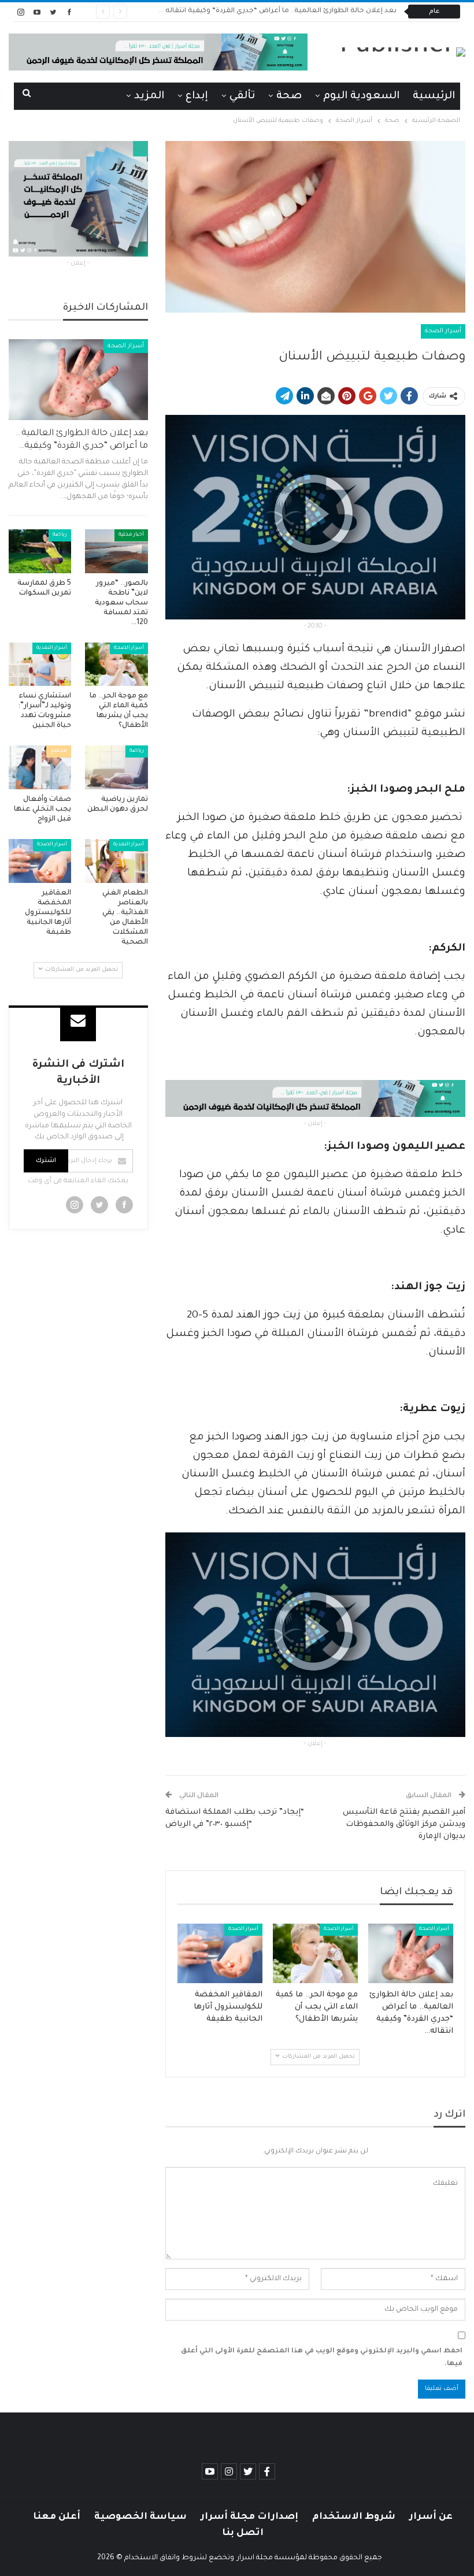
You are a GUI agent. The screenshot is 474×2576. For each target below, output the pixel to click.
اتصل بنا (243, 2533)
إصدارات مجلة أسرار (249, 2517)
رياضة (60, 535)
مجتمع (59, 751)
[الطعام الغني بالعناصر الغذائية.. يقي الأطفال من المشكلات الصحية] (116, 861)
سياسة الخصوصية (140, 2517)
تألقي (242, 96)
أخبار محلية (131, 535)
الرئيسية (434, 96)
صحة (289, 96)
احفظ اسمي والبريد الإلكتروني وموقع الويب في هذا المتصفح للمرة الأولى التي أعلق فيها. (322, 2358)
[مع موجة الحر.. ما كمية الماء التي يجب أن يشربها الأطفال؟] (315, 1953)
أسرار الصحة (443, 331)
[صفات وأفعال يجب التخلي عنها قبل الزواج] (40, 767)
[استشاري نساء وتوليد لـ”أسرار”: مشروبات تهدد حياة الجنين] (40, 665)
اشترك (46, 1161)
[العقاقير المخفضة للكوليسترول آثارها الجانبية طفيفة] (220, 1953)
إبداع (197, 96)
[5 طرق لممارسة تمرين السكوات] (40, 551)
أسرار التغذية (52, 648)
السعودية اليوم (361, 96)
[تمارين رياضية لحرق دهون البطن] (116, 767)
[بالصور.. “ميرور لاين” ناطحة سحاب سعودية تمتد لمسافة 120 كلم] (116, 551)
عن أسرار (431, 2517)
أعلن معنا (57, 2517)
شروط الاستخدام (354, 2517)
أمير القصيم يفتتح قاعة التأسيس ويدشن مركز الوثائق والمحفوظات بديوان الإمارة (404, 1825)
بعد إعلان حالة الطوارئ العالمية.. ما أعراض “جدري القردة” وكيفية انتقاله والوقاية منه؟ (259, 11)
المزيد (149, 96)
